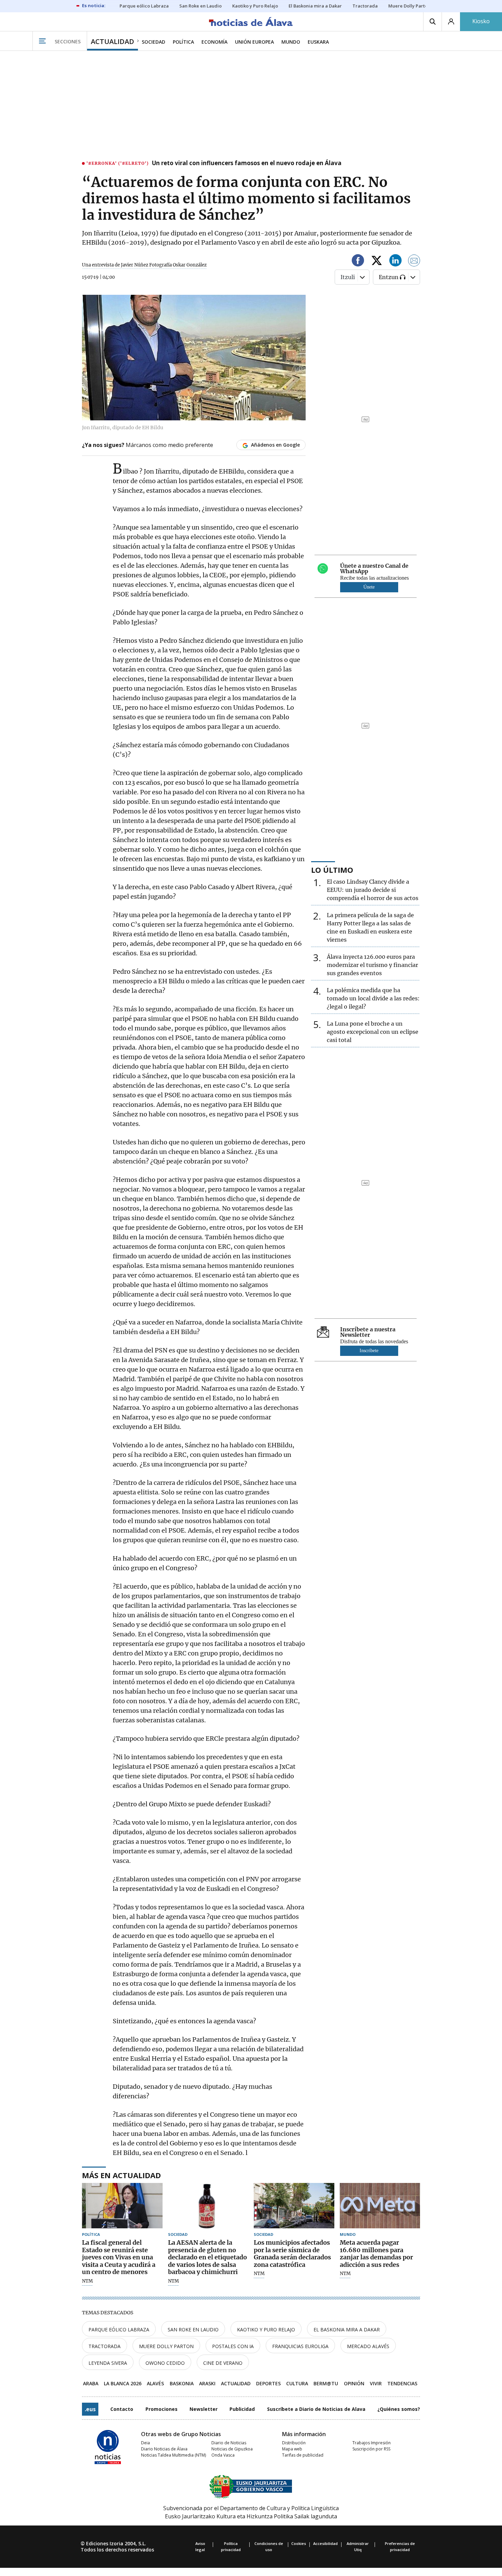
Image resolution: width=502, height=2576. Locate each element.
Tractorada (104, 2346)
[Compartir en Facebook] (358, 262)
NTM (87, 2281)
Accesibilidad (325, 2543)
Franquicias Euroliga (300, 2346)
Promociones (162, 2409)
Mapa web (292, 2449)
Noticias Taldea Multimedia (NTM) (173, 2455)
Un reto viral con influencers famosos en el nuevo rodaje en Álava (247, 163)
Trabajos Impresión (372, 2443)
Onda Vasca (223, 2455)
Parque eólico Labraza (119, 2329)
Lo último (332, 870)
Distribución (294, 2443)
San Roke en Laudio (193, 2329)
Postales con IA (233, 2346)
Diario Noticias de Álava (164, 2449)
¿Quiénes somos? (399, 2409)
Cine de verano (223, 2363)
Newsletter (204, 2409)
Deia (145, 2443)
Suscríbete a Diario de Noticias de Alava (316, 2409)
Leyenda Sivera (108, 2363)
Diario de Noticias (229, 2443)
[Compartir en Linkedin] (395, 262)
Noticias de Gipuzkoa (232, 2449)
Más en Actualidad (121, 2175)
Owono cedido (165, 2363)
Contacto (122, 2409)
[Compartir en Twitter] (377, 262)
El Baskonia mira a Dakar (347, 2329)
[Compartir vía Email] (414, 262)
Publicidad (242, 2409)
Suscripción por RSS (371, 2449)
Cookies (299, 2543)
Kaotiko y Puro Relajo (266, 2329)
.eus (90, 2409)
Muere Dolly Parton (166, 2346)
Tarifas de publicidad (303, 2455)
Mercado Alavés (368, 2346)
